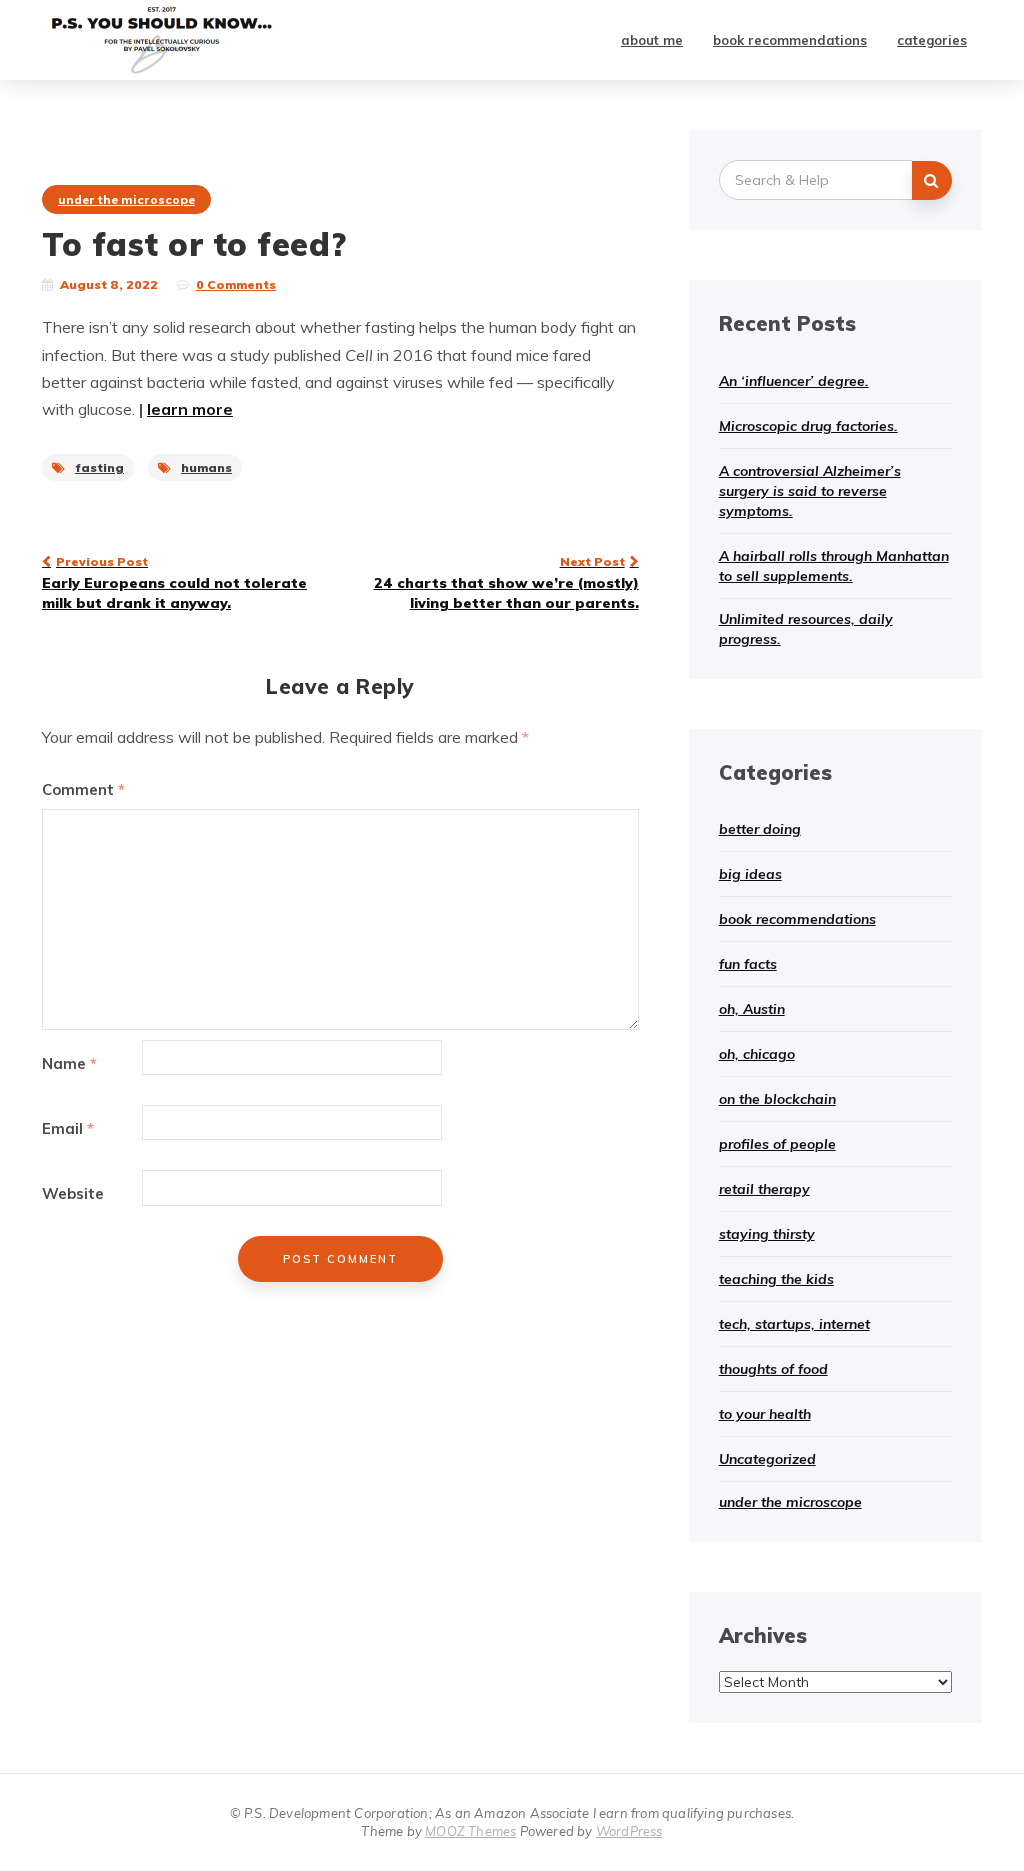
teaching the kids (776, 1279)
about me (652, 40)
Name (69, 1063)
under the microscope (126, 199)
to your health (765, 1414)
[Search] (932, 180)
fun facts (748, 964)
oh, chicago (757, 1054)
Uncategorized (767, 1459)
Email (68, 1128)
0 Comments (236, 284)
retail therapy (764, 1189)
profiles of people (777, 1144)
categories (932, 40)
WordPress (629, 1831)
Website (73, 1193)
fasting (99, 467)
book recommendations (790, 40)
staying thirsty (767, 1234)
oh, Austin (752, 1009)
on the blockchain (777, 1099)
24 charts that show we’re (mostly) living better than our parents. (506, 583)
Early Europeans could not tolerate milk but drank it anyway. (174, 583)
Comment (83, 789)
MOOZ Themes (470, 1831)
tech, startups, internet (794, 1324)
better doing (760, 829)
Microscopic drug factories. (808, 426)
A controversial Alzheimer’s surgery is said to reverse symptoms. (810, 491)
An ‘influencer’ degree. (794, 381)
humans (206, 467)
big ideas (750, 874)
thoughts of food (773, 1369)
